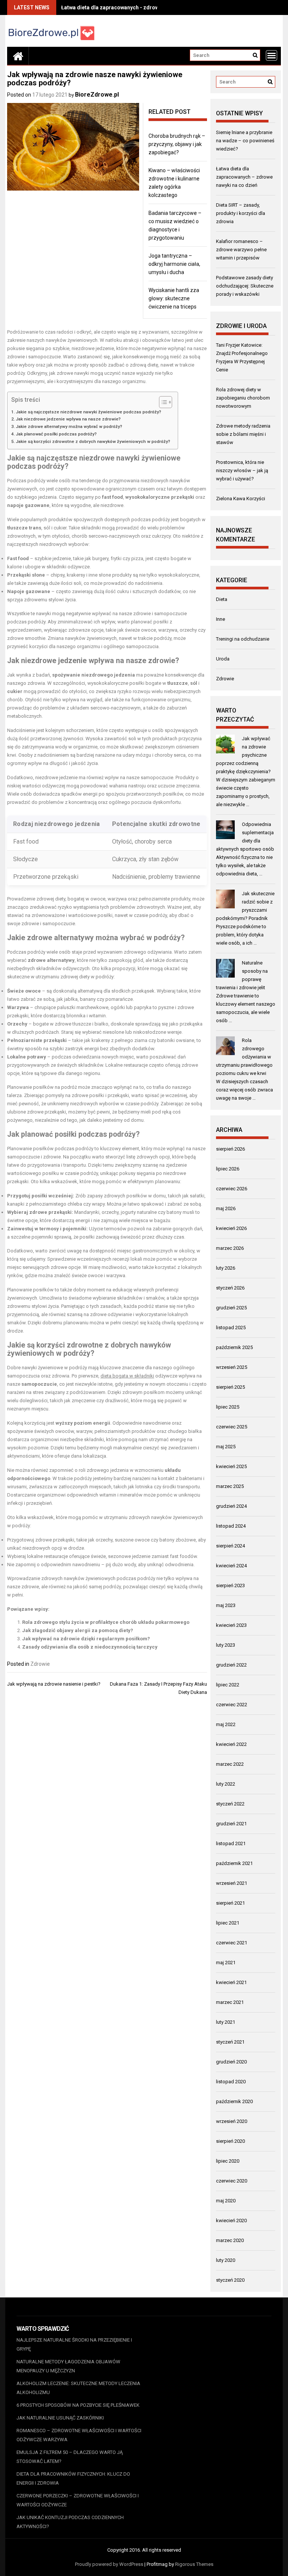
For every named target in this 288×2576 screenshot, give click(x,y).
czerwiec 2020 (232, 2181)
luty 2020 (226, 2260)
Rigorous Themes (194, 2564)
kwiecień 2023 (231, 1625)
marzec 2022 (230, 1764)
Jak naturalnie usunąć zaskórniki (60, 2418)
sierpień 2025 (230, 1387)
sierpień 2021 (230, 1903)
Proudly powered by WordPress (109, 2564)
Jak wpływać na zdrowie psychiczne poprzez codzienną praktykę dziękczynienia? (243, 755)
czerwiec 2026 (232, 1189)
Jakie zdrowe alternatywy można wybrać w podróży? (69, 426)
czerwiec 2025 (232, 1427)
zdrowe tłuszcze (73, 1024)
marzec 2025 (230, 1486)
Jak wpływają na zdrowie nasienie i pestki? (54, 1684)
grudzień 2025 (231, 1308)
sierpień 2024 (230, 1546)
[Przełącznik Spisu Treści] (162, 402)
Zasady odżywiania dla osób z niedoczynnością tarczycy (90, 1647)
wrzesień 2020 (232, 2121)
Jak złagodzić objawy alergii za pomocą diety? (78, 1630)
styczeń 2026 (230, 1288)
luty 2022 (226, 1784)
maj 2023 (226, 1605)
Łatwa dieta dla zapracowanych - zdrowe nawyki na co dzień (135, 7)
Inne (220, 619)
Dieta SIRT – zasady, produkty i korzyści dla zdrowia (241, 213)
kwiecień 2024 (231, 1566)
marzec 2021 (230, 2002)
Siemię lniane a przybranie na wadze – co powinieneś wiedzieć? (245, 141)
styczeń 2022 (230, 1804)
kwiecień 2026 (231, 1228)
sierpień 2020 (230, 2141)
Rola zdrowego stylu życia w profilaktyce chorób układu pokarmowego (106, 1622)
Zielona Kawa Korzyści (241, 499)
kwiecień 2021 (231, 1982)
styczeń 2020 (230, 2280)
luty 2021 (226, 2022)
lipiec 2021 (228, 1923)
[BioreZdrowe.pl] (18, 56)
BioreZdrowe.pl (97, 95)
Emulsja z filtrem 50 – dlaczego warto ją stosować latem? (70, 2457)
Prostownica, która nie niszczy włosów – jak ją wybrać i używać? (242, 470)
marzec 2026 (230, 1248)
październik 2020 (234, 2101)
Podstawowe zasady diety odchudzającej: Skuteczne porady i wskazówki (245, 286)
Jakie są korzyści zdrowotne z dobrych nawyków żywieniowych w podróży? (93, 441)
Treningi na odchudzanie (243, 639)
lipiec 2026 (228, 1169)
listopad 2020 (231, 2082)
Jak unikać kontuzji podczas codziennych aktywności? (70, 2522)
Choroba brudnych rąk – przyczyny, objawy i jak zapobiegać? (177, 144)
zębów (170, 859)
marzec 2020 (230, 2240)
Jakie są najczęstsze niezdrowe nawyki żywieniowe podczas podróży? (88, 412)
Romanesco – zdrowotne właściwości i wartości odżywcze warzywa (79, 2435)
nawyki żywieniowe (148, 458)
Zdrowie (40, 1664)
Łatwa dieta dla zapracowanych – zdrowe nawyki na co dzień (244, 177)
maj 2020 (226, 2201)
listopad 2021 (231, 1843)
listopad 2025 (231, 1328)
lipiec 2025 (228, 1407)
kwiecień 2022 (231, 1744)
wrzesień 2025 (232, 1367)
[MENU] (271, 55)
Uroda (223, 659)
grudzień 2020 (231, 2062)
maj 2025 (226, 1447)
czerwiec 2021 (232, 1943)
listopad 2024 (231, 1526)
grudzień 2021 (231, 1824)
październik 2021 (234, 1863)
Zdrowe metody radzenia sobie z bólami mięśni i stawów (243, 434)
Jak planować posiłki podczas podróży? (56, 434)
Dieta (222, 599)
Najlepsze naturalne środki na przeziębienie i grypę (74, 2344)
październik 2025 (234, 1347)
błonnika (76, 1016)
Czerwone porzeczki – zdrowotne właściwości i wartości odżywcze (78, 2500)
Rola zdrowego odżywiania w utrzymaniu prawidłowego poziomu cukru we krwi (244, 1057)
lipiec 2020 (228, 2161)
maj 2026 (226, 1208)
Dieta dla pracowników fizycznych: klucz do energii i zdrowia (73, 2478)
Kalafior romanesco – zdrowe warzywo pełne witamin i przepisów (241, 250)
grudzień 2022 (231, 1665)
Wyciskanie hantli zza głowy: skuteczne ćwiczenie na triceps (174, 298)
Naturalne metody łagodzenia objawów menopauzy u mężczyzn (68, 2366)
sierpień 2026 (230, 1149)
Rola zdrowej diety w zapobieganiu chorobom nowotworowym (243, 398)
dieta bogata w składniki (127, 1376)
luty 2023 (226, 1645)
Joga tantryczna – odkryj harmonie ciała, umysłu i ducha (174, 264)
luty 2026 (226, 1268)
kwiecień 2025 (231, 1466)
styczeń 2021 (230, 2042)
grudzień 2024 (231, 1506)
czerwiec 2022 (232, 1705)
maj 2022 (226, 1724)
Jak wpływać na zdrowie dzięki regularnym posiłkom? (86, 1639)
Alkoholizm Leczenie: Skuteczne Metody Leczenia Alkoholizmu (78, 2388)
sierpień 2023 (230, 1585)
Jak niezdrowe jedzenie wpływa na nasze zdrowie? (68, 419)
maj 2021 (226, 1963)
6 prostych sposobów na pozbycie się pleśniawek (78, 2405)
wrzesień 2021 (232, 1883)
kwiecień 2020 (231, 2220)
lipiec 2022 (228, 1685)
